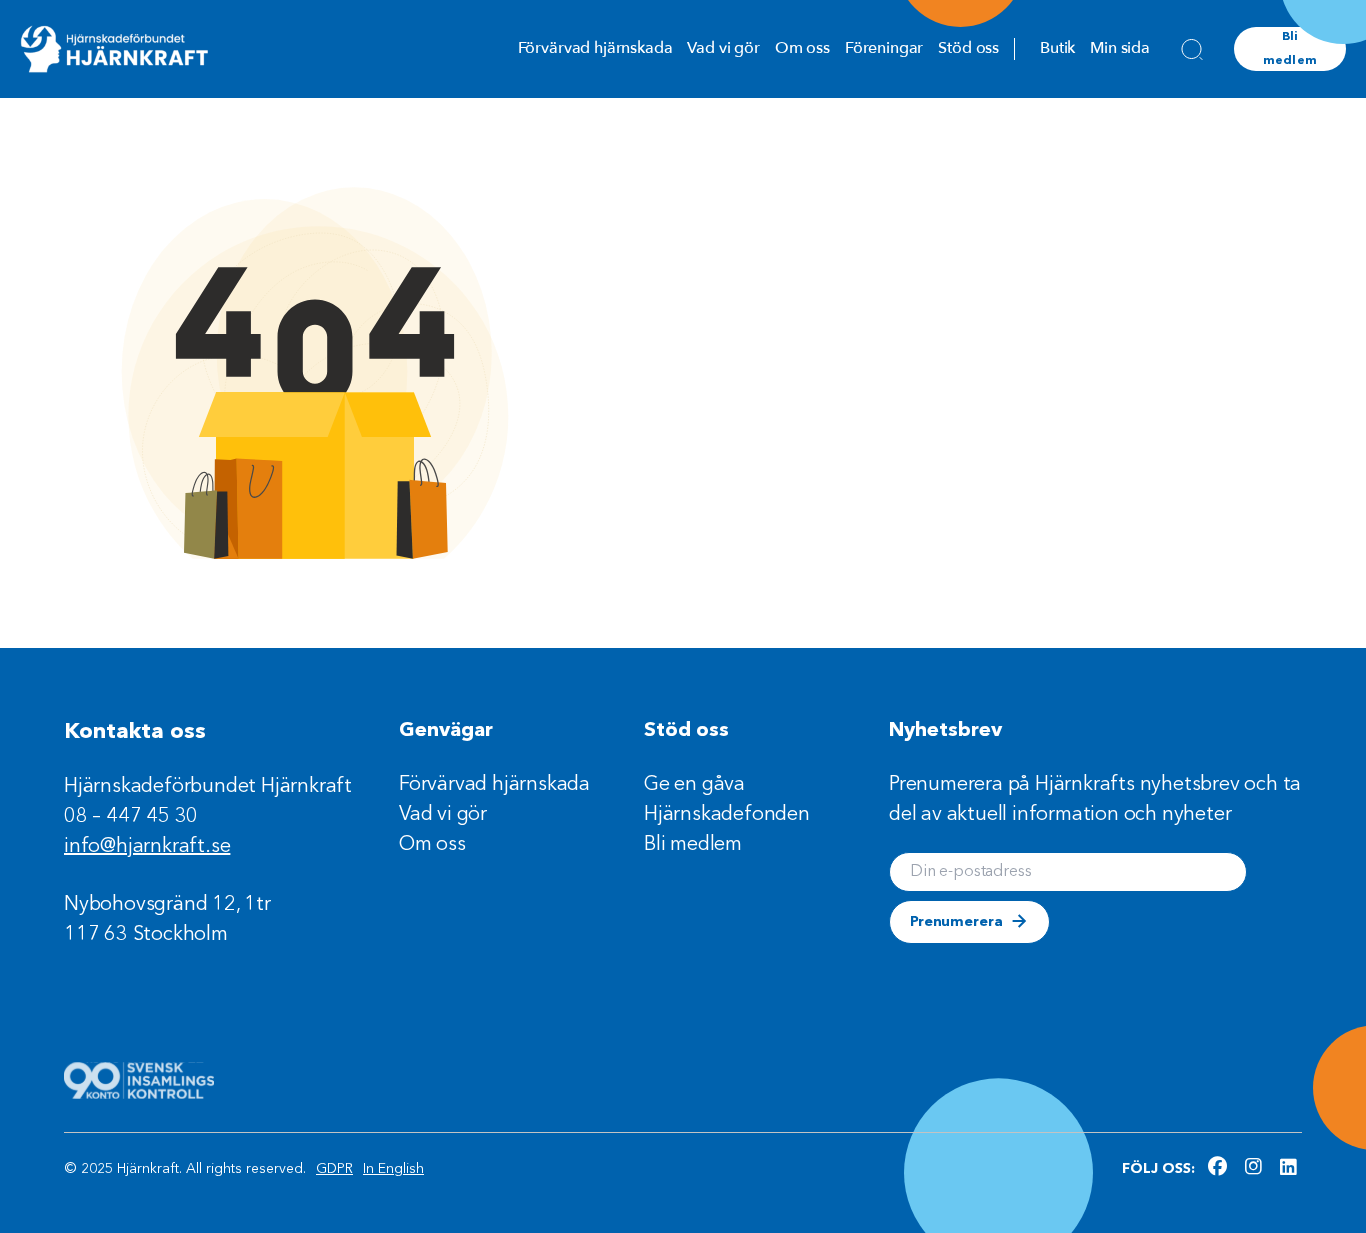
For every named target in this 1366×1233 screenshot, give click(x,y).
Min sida (1120, 48)
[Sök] (1192, 49)
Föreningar (884, 48)
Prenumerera (956, 922)
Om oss (802, 48)
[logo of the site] (115, 49)
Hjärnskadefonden (727, 815)
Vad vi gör (723, 48)
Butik (1057, 48)
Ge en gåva (694, 785)
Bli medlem (1290, 49)
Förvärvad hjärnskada (595, 48)
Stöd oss (968, 48)
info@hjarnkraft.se (147, 847)
